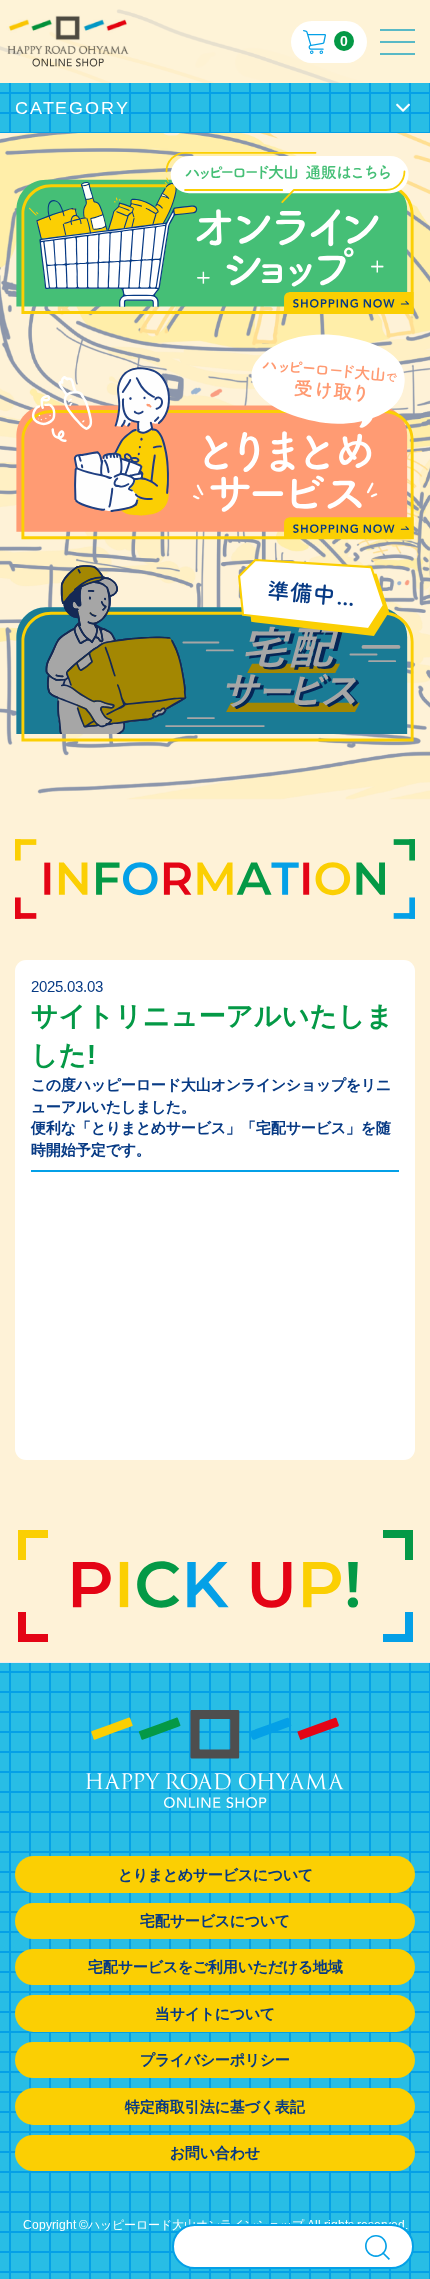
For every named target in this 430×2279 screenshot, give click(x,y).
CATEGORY (72, 108)
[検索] (377, 2247)
